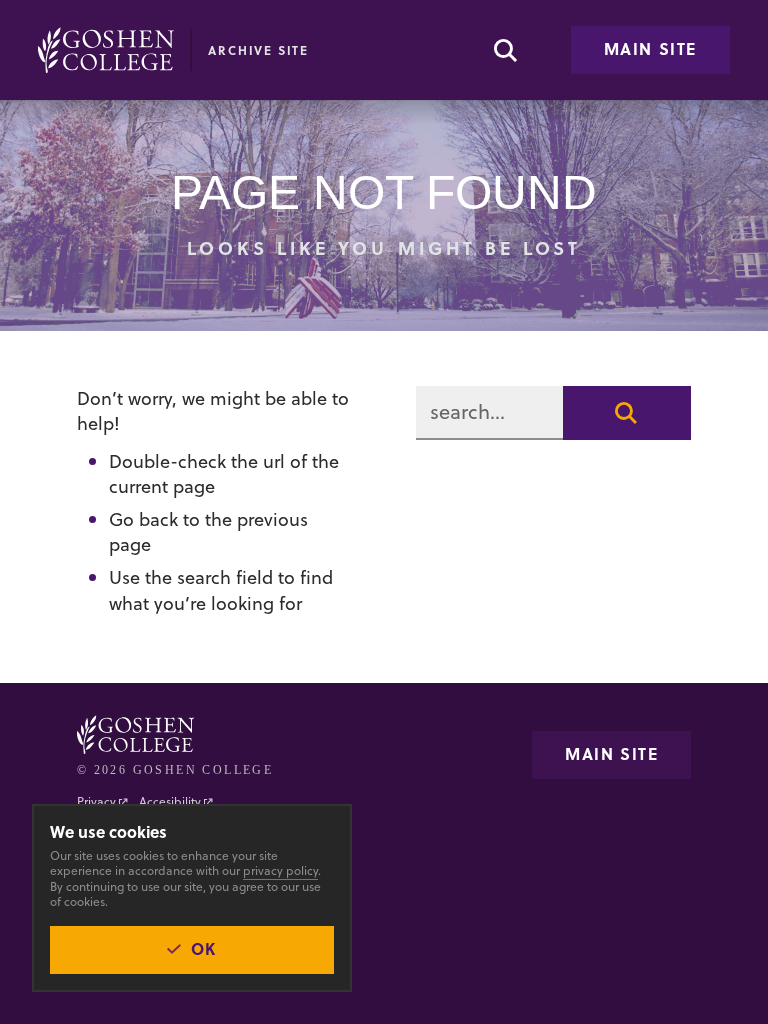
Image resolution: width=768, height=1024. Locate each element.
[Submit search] (627, 413)
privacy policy (280, 870)
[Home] (106, 50)
